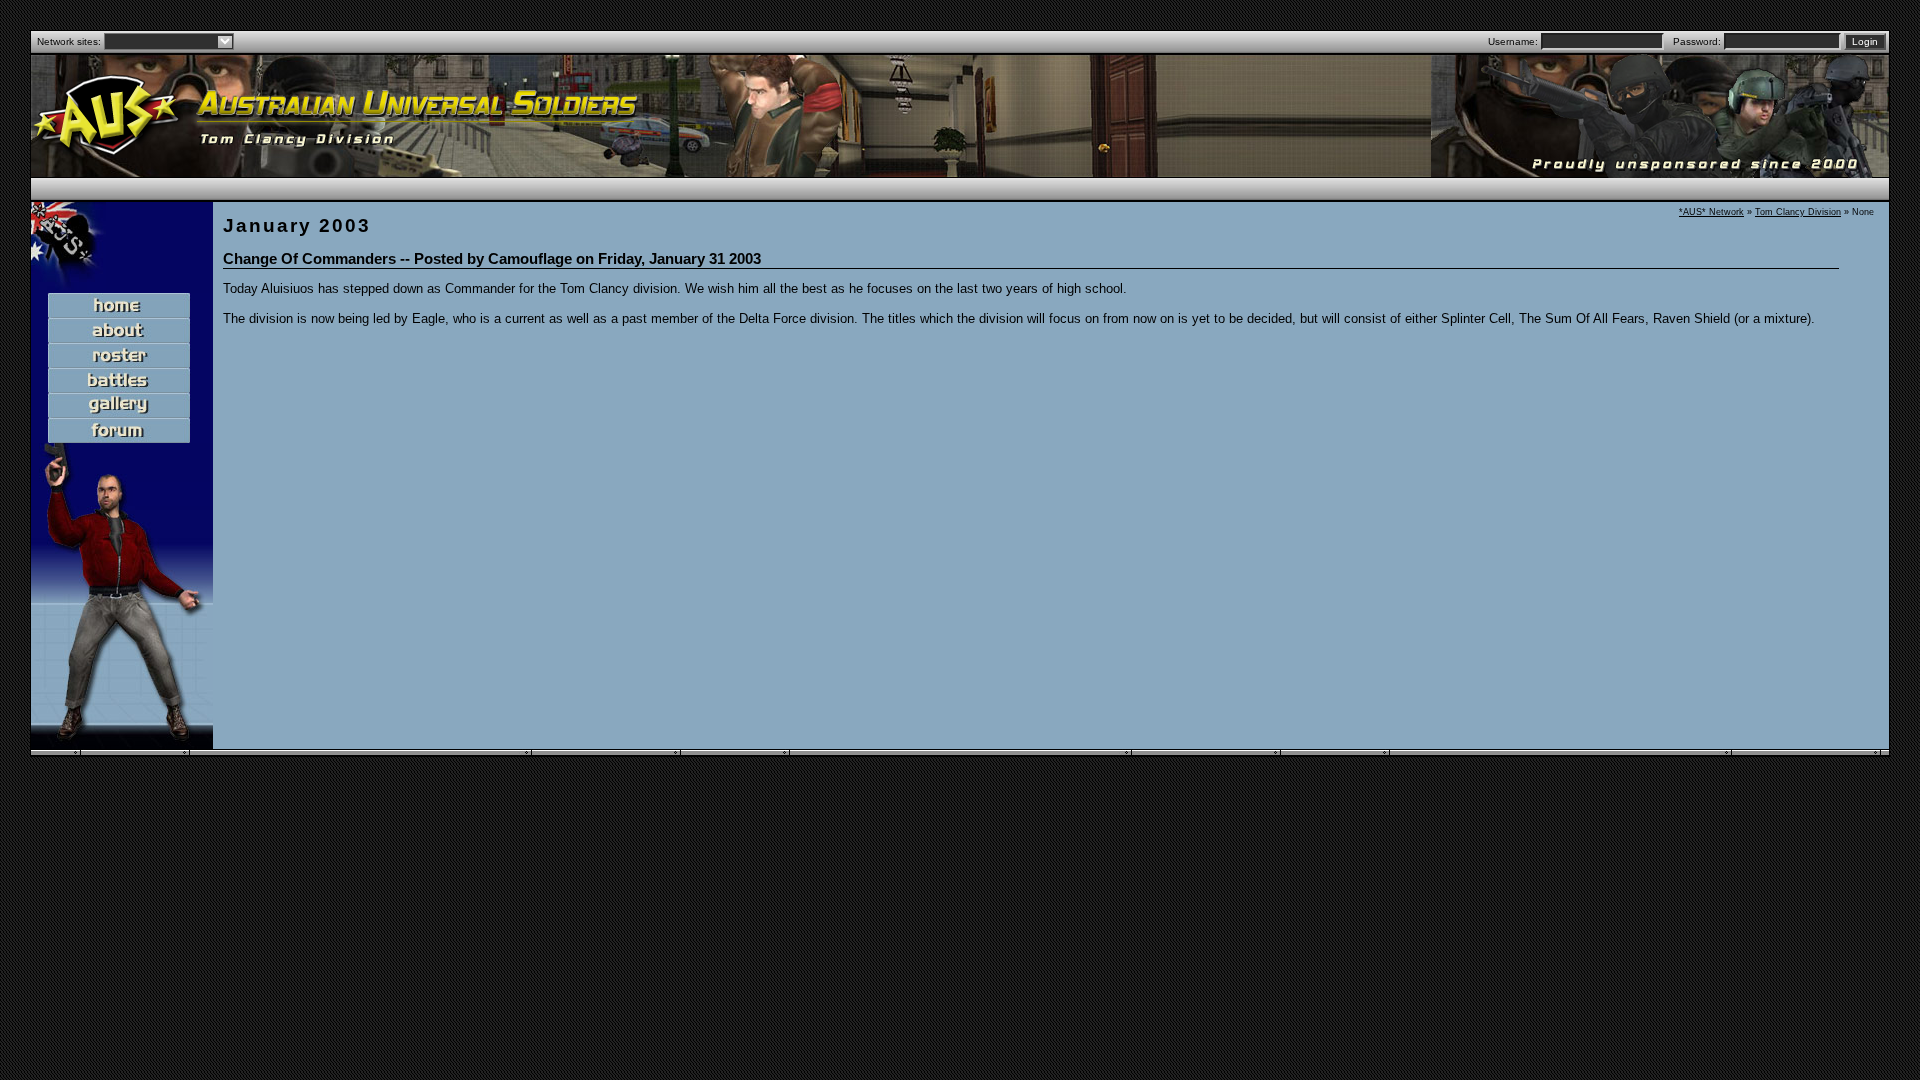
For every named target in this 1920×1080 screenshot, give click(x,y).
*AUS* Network (1711, 212)
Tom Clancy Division (1798, 212)
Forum (122, 431)
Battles (122, 381)
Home (122, 306)
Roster (122, 356)
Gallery (122, 406)
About (122, 331)
